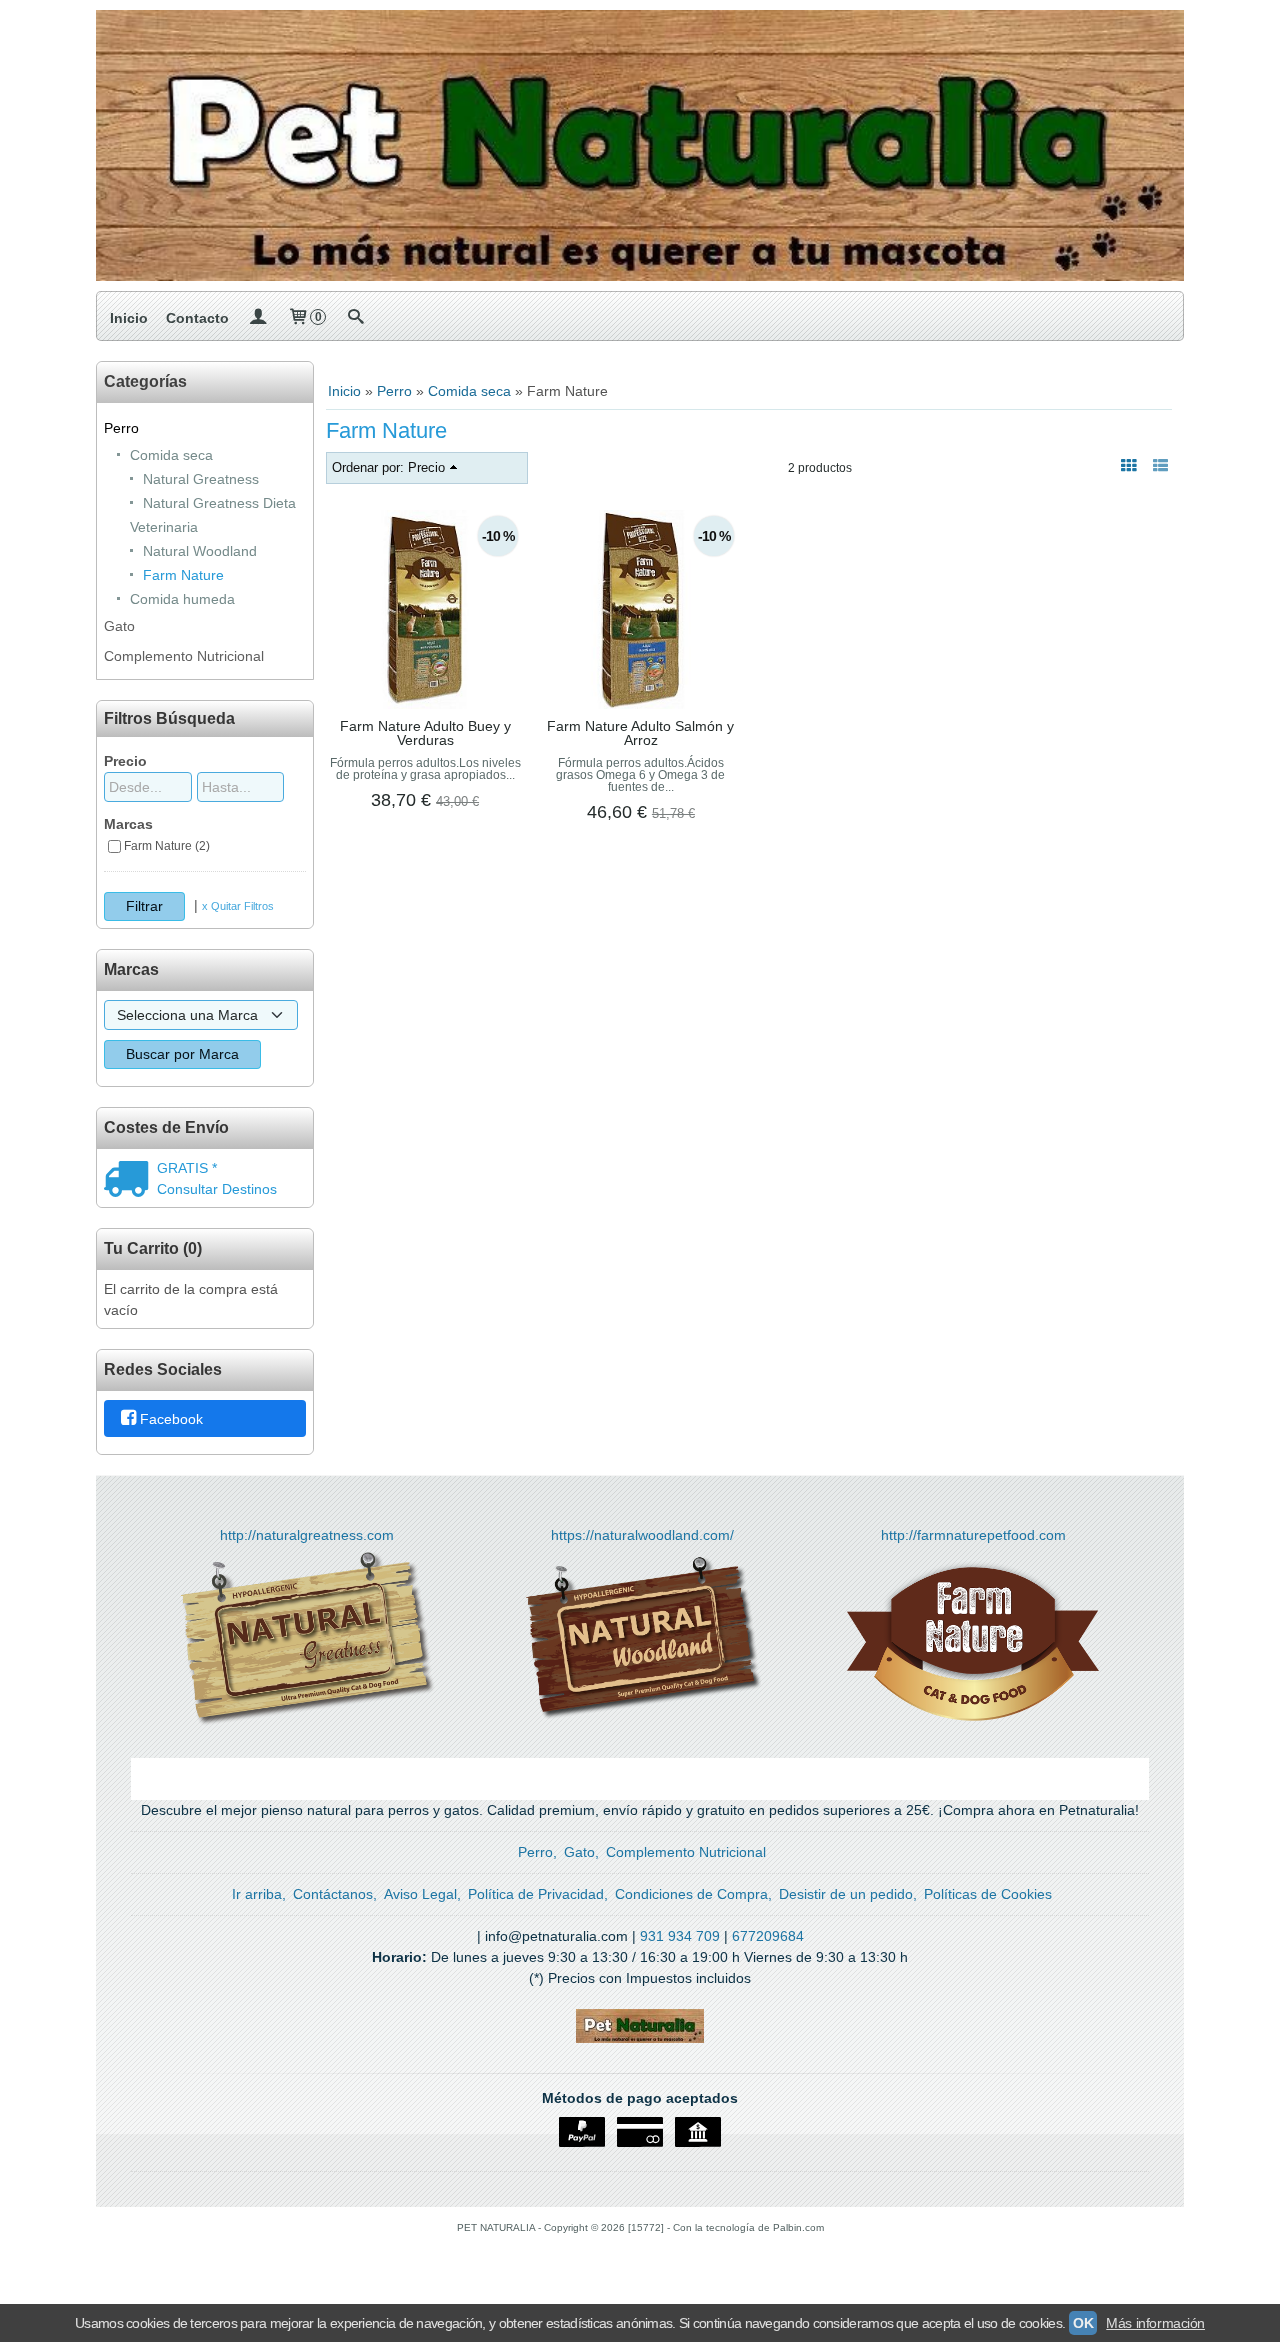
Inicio (129, 318)
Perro (121, 428)
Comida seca (171, 455)
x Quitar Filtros (238, 906)
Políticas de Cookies (988, 1894)
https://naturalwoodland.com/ (642, 1535)
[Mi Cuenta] (258, 318)
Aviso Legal (420, 1894)
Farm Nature (183, 575)
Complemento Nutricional (184, 656)
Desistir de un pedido (846, 1894)
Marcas (128, 824)
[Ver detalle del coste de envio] (130, 1181)
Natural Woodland (200, 551)
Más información (1155, 2323)
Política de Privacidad (536, 1894)
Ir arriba (257, 1894)
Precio (125, 761)
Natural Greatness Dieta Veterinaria (213, 515)
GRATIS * (187, 1168)
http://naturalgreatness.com (307, 1535)
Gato (119, 626)
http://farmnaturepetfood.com (973, 1535)
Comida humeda (182, 599)
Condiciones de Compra (691, 1894)
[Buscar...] (355, 318)
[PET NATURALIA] (640, 145)
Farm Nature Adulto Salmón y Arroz (640, 733)
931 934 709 (680, 1936)
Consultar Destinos (217, 1189)
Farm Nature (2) (167, 846)
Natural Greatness (201, 479)
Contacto (197, 318)
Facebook (171, 1420)
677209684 (768, 1936)
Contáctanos (333, 1894)
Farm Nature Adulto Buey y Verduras (425, 733)
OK (1083, 2323)
